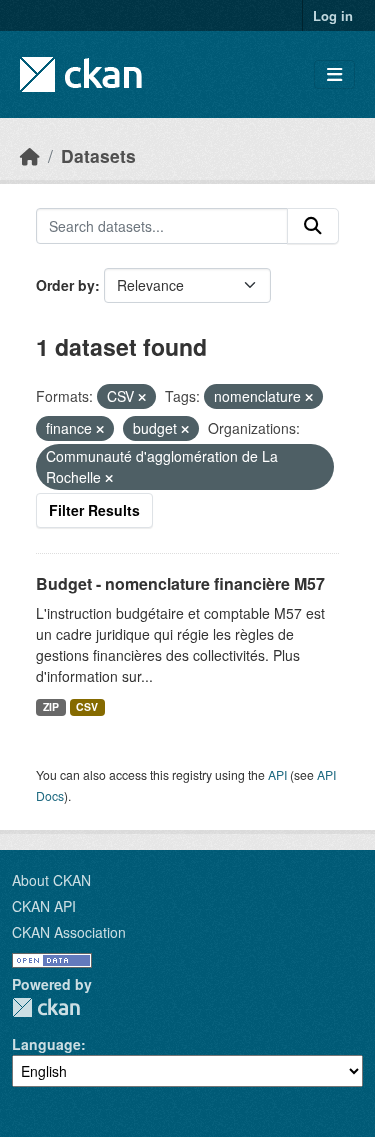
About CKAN (51, 880)
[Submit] (313, 226)
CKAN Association (69, 932)
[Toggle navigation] (334, 74)
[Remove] (142, 397)
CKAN (46, 1007)
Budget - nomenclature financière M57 (180, 583)
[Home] (30, 155)
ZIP (51, 706)
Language (46, 1044)
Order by (65, 285)
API (277, 774)
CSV (87, 706)
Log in (333, 15)
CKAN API (44, 906)
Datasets (98, 155)
